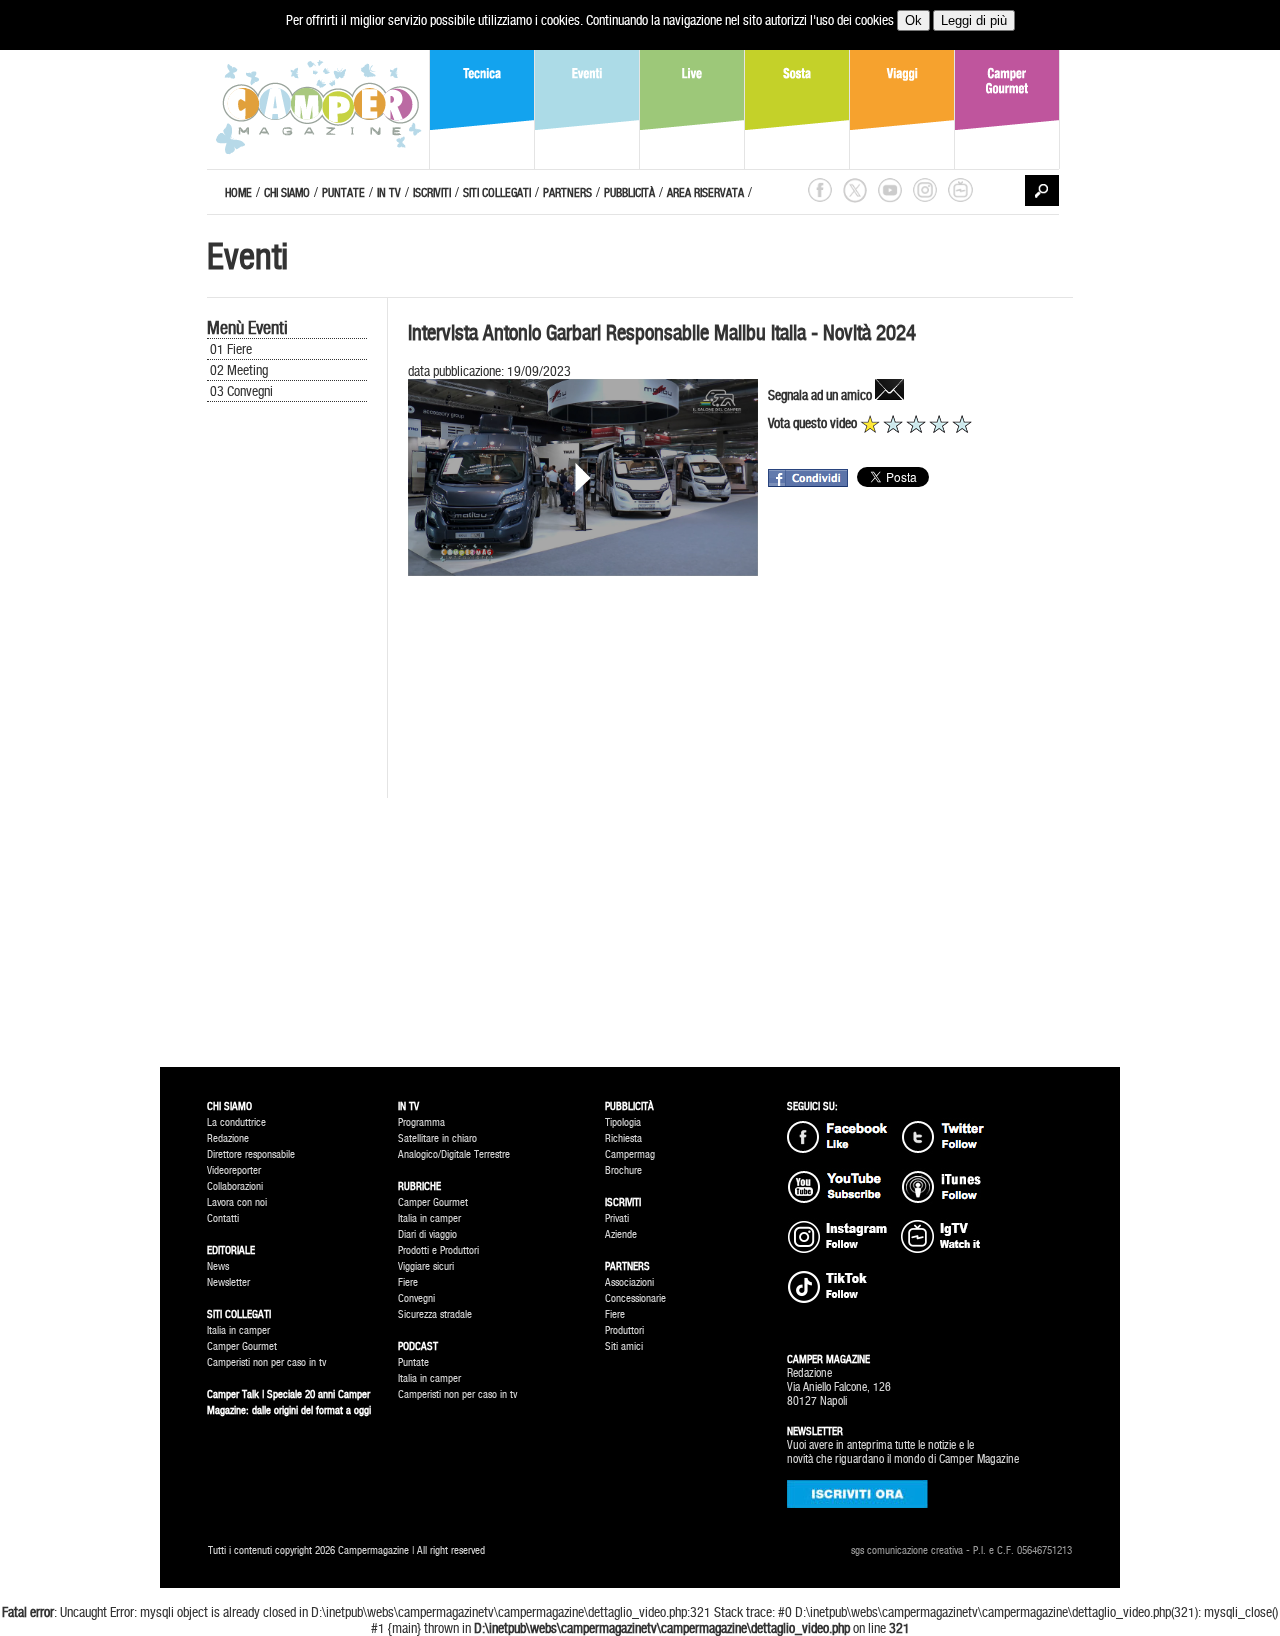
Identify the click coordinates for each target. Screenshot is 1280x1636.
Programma (421, 1122)
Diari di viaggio (427, 1234)
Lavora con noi (237, 1202)
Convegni (416, 1298)
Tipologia (623, 1122)
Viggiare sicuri (426, 1266)
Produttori (624, 1330)
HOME (238, 193)
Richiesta (623, 1138)
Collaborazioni (235, 1186)
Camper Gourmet (242, 1346)
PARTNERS (567, 193)
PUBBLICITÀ (629, 193)
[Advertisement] (287, 742)
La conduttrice (236, 1122)
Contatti (223, 1218)
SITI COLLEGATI (497, 193)
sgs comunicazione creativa (907, 1550)
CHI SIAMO (287, 193)
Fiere (408, 1282)
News (218, 1266)
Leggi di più (974, 20)
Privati (617, 1218)
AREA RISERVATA (705, 193)
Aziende (621, 1234)
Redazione (228, 1138)
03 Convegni (241, 391)
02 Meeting (239, 370)
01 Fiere (231, 349)
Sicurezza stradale (435, 1314)
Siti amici (624, 1346)
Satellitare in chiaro (437, 1138)
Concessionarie (635, 1298)
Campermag (630, 1154)
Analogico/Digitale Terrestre (454, 1154)
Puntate (413, 1362)
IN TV (389, 193)
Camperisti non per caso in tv (266, 1362)
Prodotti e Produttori (438, 1250)
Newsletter (228, 1282)
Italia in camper (238, 1330)
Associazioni (629, 1282)
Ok (913, 20)
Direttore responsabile (251, 1154)
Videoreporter (234, 1170)
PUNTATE (343, 193)
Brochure (623, 1170)
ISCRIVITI (432, 193)
